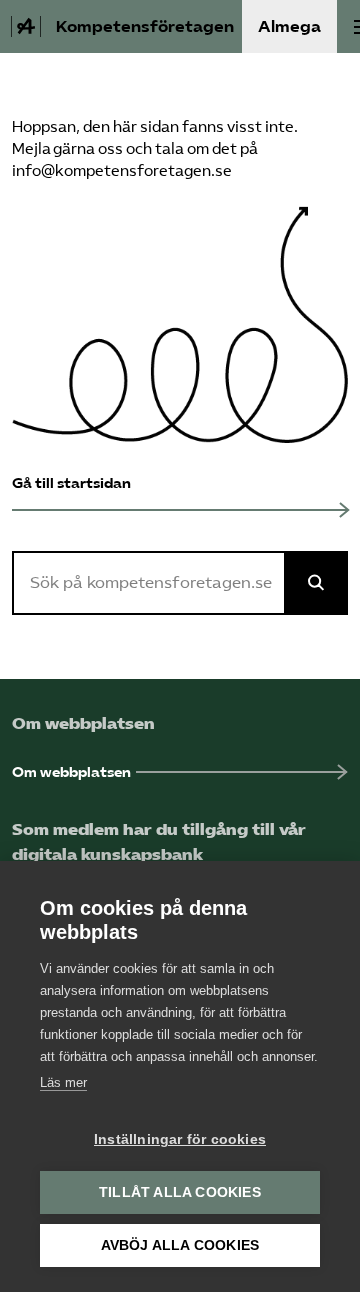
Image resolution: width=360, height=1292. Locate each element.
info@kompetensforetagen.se (122, 171)
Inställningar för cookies (180, 1139)
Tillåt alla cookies (180, 1192)
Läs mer (63, 1082)
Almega (289, 26)
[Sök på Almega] (316, 583)
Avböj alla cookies (180, 1245)
